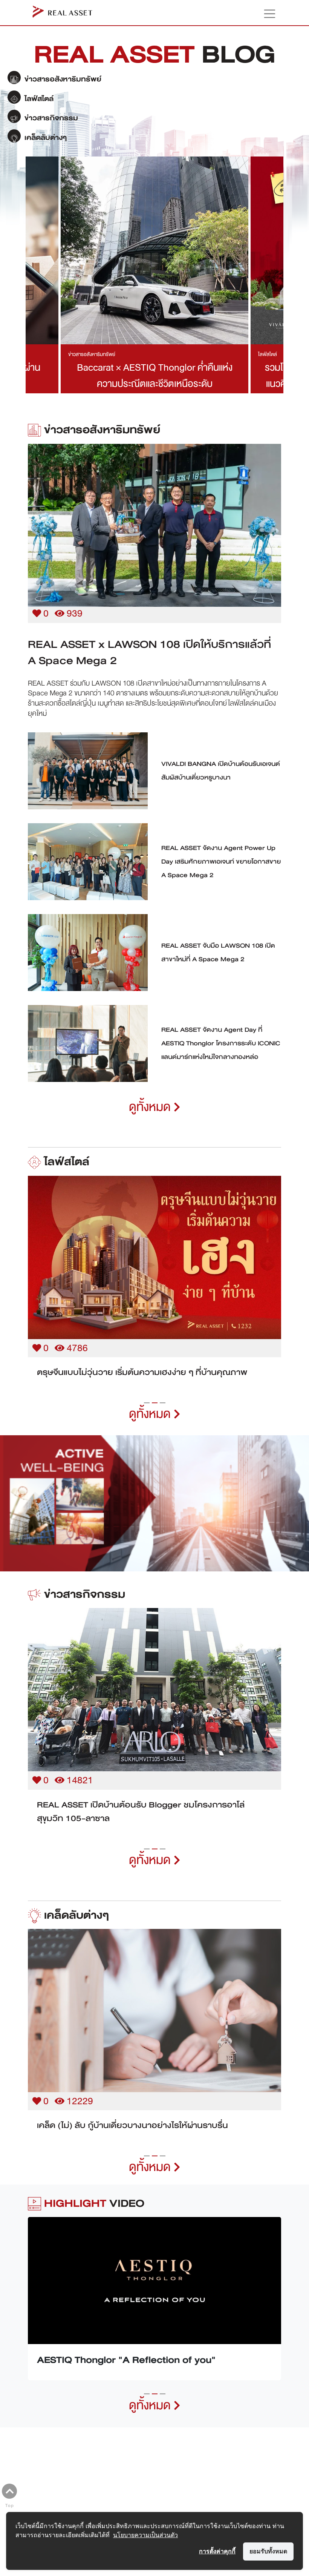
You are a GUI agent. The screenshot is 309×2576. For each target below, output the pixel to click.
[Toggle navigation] (266, 14)
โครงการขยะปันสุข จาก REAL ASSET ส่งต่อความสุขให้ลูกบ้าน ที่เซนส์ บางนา (154, 1825)
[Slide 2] (155, 1416)
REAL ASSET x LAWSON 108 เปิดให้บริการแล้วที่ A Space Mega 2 (149, 652)
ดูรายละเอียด (154, 516)
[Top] (9, 2491)
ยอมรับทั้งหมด (268, 2551)
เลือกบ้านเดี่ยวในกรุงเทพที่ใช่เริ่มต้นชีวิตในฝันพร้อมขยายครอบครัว (140, 1379)
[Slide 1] (147, 1416)
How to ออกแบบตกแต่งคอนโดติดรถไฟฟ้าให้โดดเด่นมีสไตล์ (145, 2139)
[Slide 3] (163, 1416)
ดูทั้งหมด (151, 1107)
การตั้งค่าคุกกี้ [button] (217, 2551)
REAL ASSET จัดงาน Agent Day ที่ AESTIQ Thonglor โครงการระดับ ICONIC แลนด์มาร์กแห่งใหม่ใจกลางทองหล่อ (221, 1043)
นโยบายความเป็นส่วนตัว (145, 2535)
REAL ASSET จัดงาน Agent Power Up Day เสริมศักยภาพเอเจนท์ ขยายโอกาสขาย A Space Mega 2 (221, 862)
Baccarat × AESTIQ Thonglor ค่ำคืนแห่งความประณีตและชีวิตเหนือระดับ (155, 376)
